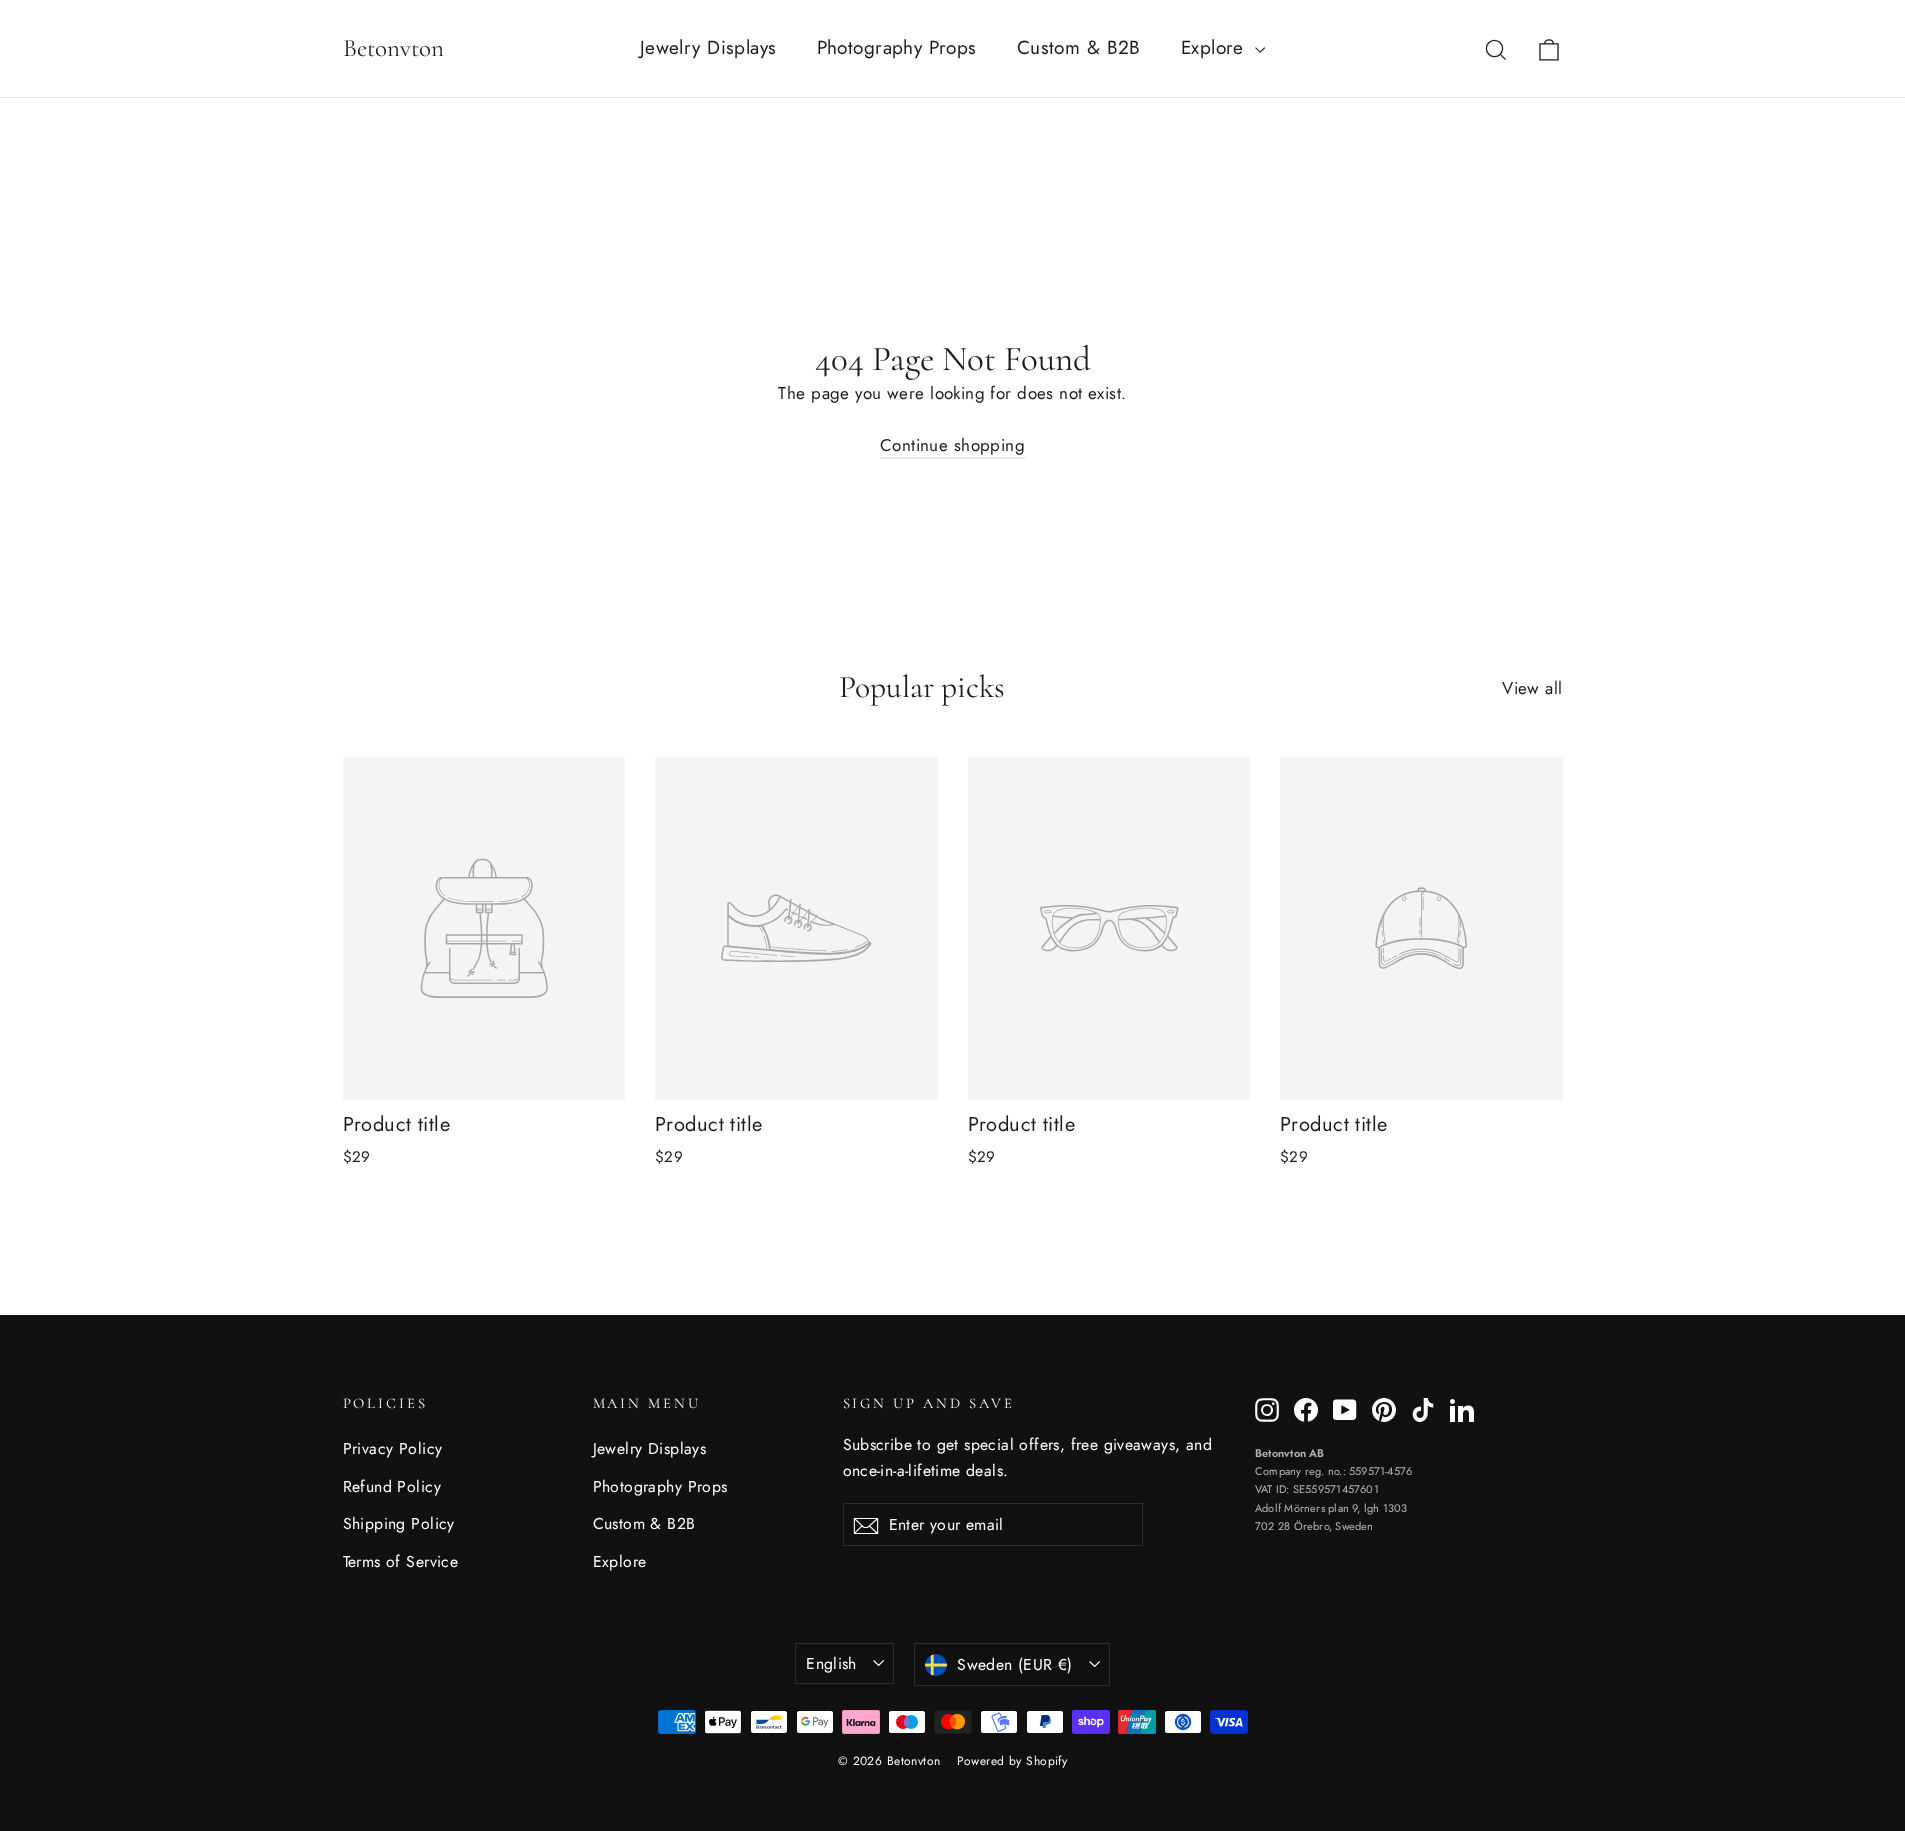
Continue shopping (952, 445)
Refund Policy (392, 1486)
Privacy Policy (393, 1448)
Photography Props (897, 47)
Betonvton (393, 48)
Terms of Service (401, 1561)
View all (1532, 688)
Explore (1215, 47)
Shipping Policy (399, 1523)
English (831, 1663)
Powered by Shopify (1012, 1761)
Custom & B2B (1079, 47)
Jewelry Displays (708, 47)
